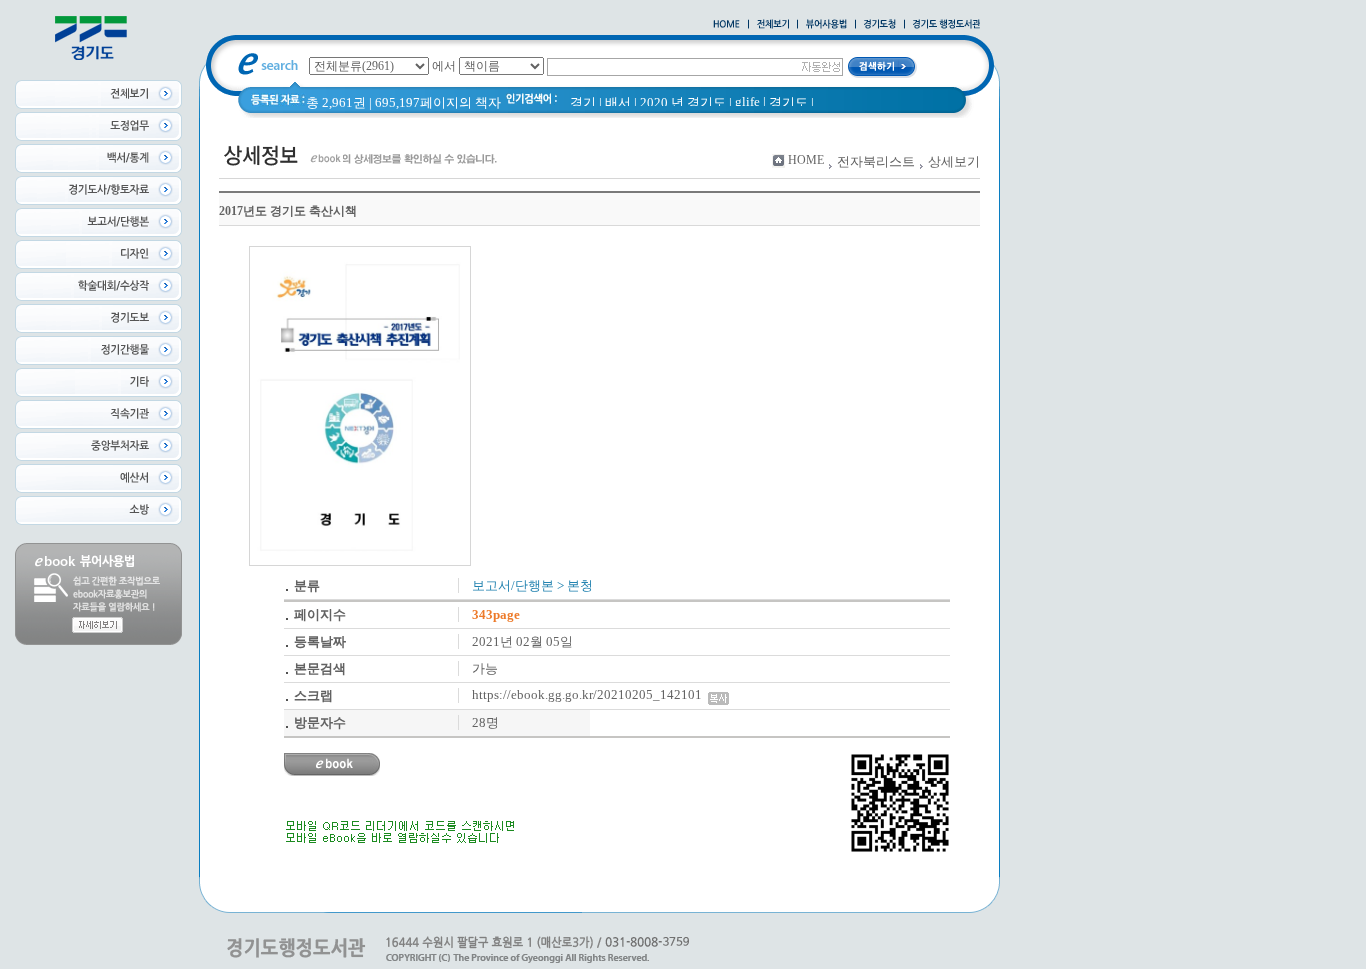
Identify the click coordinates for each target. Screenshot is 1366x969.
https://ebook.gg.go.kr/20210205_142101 (590, 694)
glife (747, 101)
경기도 (788, 102)
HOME (806, 160)
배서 (618, 102)
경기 (583, 102)
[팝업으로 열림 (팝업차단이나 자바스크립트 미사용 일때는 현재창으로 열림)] (826, 25)
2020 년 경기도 (683, 102)
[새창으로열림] (880, 25)
